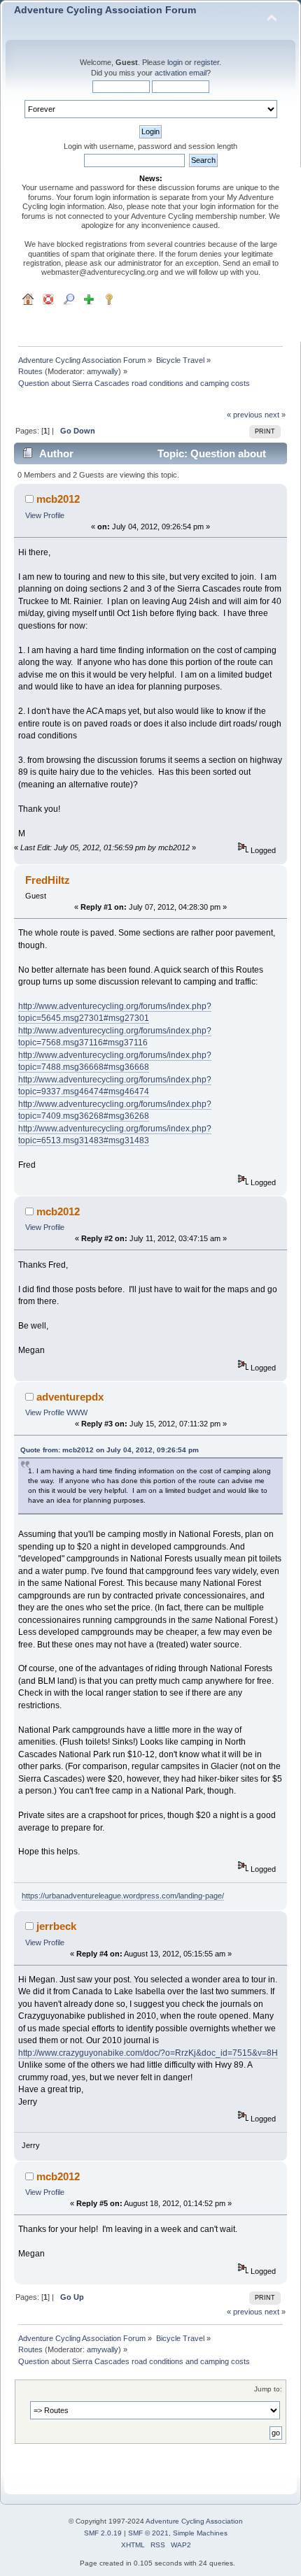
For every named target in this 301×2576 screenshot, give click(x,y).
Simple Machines (200, 2533)
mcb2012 (58, 499)
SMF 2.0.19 (103, 2533)
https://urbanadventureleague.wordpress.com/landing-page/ (123, 1896)
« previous (245, 415)
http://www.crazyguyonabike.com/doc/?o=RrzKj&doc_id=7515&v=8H (148, 2053)
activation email (181, 73)
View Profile (45, 515)
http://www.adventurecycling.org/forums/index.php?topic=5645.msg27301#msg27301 (115, 1012)
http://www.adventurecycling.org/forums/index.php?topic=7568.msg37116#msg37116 (115, 1037)
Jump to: (268, 2389)
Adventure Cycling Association (194, 2521)
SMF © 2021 (148, 2533)
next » (275, 415)
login (175, 62)
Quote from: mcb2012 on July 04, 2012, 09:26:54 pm (110, 1450)
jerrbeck (56, 1926)
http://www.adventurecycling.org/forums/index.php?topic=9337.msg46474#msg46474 (115, 1086)
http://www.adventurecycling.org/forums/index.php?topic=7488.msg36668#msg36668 (115, 1061)
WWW (77, 1412)
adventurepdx (70, 1397)
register (206, 62)
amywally (103, 371)
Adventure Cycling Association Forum (105, 10)
